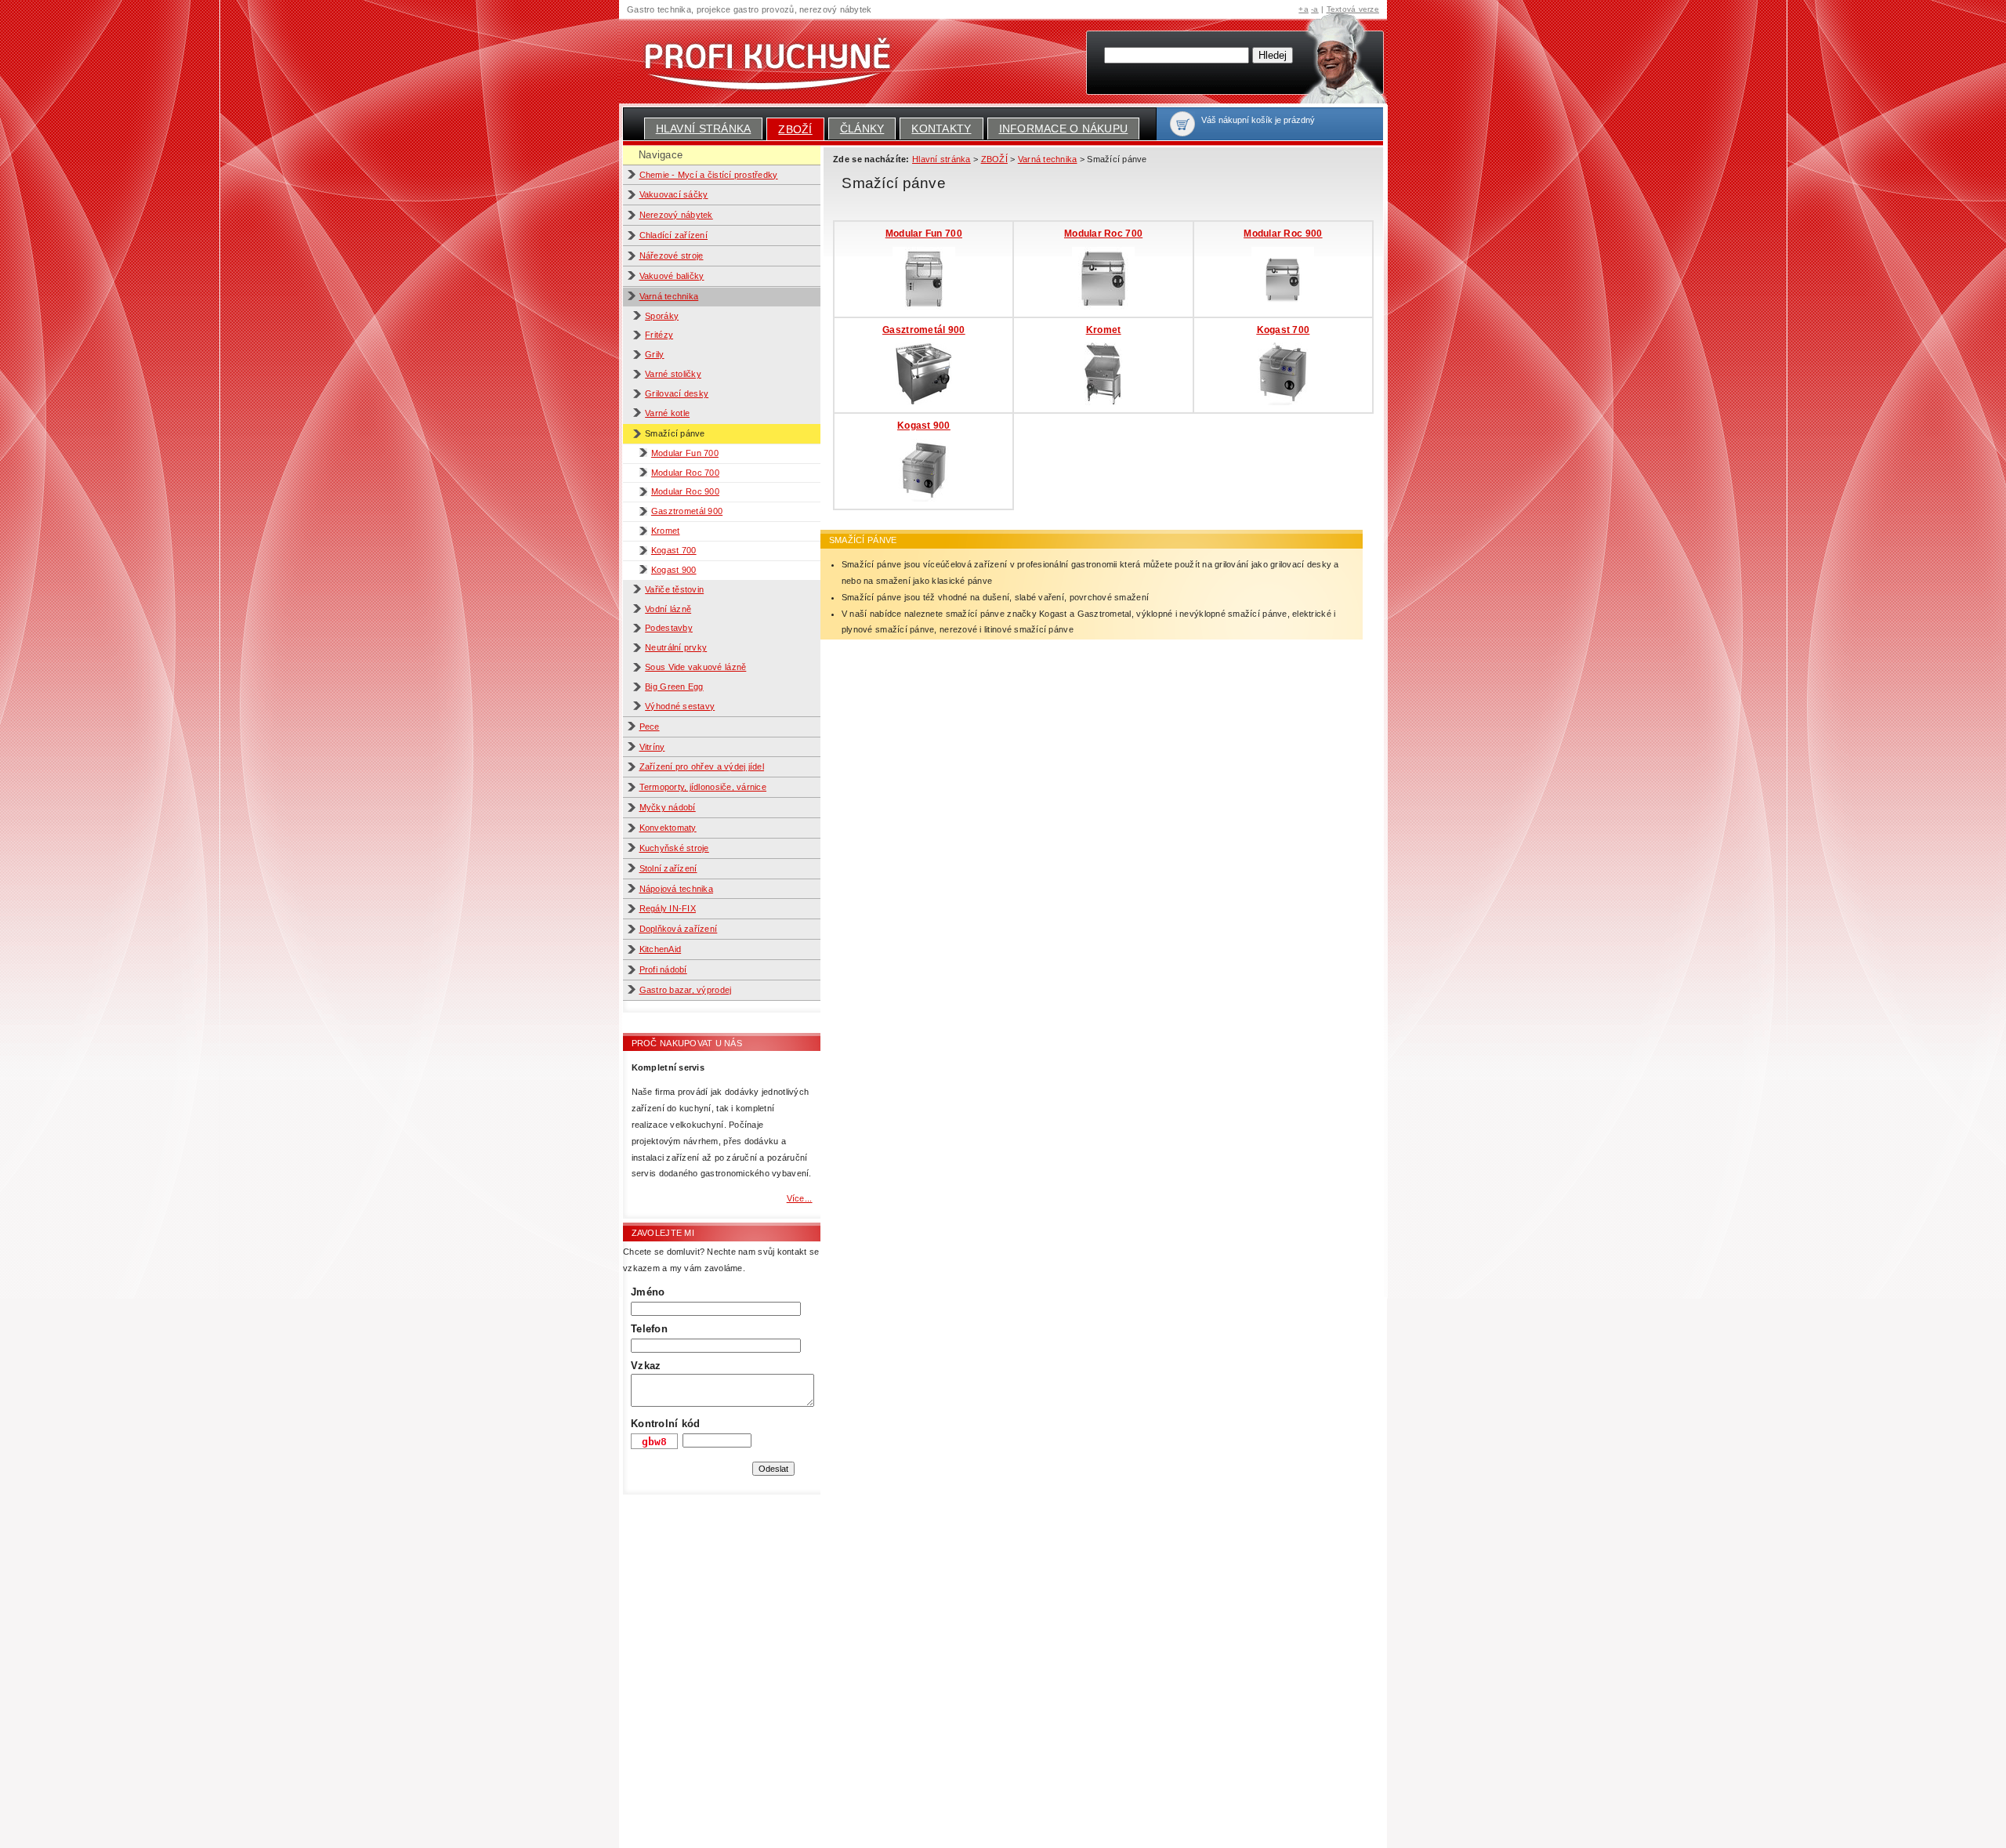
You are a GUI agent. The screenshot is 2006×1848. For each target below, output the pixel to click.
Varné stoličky (673, 374)
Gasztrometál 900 (687, 511)
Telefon (649, 1329)
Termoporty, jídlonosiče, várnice (703, 787)
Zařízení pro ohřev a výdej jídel (702, 766)
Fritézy (659, 335)
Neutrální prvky (676, 647)
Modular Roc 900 (685, 491)
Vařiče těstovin (674, 589)
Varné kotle (667, 413)
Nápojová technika (677, 889)
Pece (650, 727)
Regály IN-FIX (668, 908)
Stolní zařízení (668, 868)
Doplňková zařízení (679, 929)
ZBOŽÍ (795, 129)
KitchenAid (661, 949)
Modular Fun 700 (685, 453)
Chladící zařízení (674, 235)
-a (1315, 9)
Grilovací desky (677, 393)
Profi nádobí (663, 969)
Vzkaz (646, 1366)
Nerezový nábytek (676, 215)
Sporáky (662, 316)
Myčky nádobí (668, 807)
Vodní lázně (668, 609)
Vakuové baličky (672, 276)
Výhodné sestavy (680, 706)
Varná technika (669, 296)
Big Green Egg (674, 687)
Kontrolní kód (665, 1424)
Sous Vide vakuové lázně (695, 667)
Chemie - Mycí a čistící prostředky (709, 175)
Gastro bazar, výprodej (686, 990)
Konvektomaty (668, 828)
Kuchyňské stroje (674, 848)
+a (1304, 9)
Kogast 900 (674, 570)
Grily (654, 354)
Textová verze (1353, 9)
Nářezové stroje (672, 255)
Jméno (648, 1292)
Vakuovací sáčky (674, 194)
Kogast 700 (674, 550)
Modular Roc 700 (685, 473)
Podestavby (669, 628)
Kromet (666, 531)
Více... (800, 1198)
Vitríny (652, 747)
